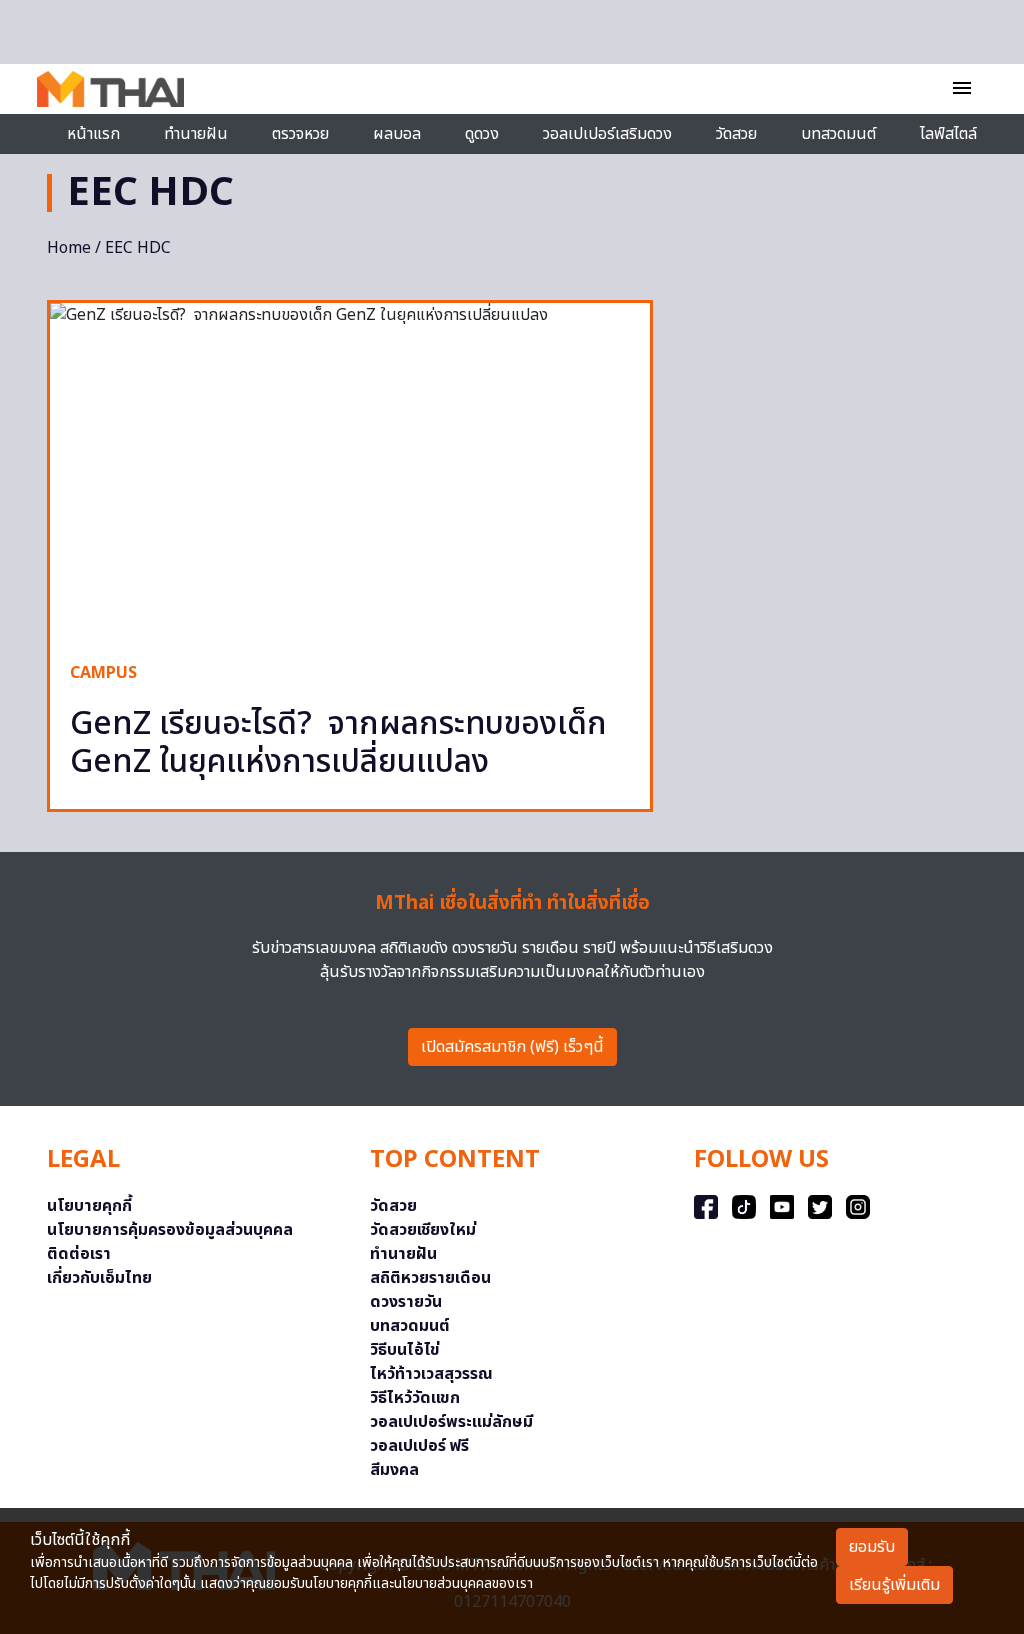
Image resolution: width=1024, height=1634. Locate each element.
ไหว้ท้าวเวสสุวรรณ (431, 1374)
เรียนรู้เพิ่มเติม (894, 1585)
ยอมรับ (872, 1547)
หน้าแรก (93, 134)
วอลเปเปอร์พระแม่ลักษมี (451, 1422)
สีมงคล (394, 1470)
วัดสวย (736, 134)
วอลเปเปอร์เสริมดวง (607, 134)
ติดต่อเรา (79, 1254)
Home (69, 248)
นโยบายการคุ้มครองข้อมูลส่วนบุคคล (170, 1230)
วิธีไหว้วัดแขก (415, 1398)
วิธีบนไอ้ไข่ (405, 1350)
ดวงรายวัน (406, 1302)
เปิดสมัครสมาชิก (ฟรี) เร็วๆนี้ (512, 1047)
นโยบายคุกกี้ (89, 1206)
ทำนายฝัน (196, 134)
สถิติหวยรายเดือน (430, 1278)
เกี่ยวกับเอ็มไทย (99, 1278)
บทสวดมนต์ (838, 134)
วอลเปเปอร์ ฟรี (419, 1446)
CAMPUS (103, 673)
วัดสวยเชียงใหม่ (423, 1230)
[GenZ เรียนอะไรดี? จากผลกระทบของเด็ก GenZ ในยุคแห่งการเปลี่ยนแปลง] (350, 471)
